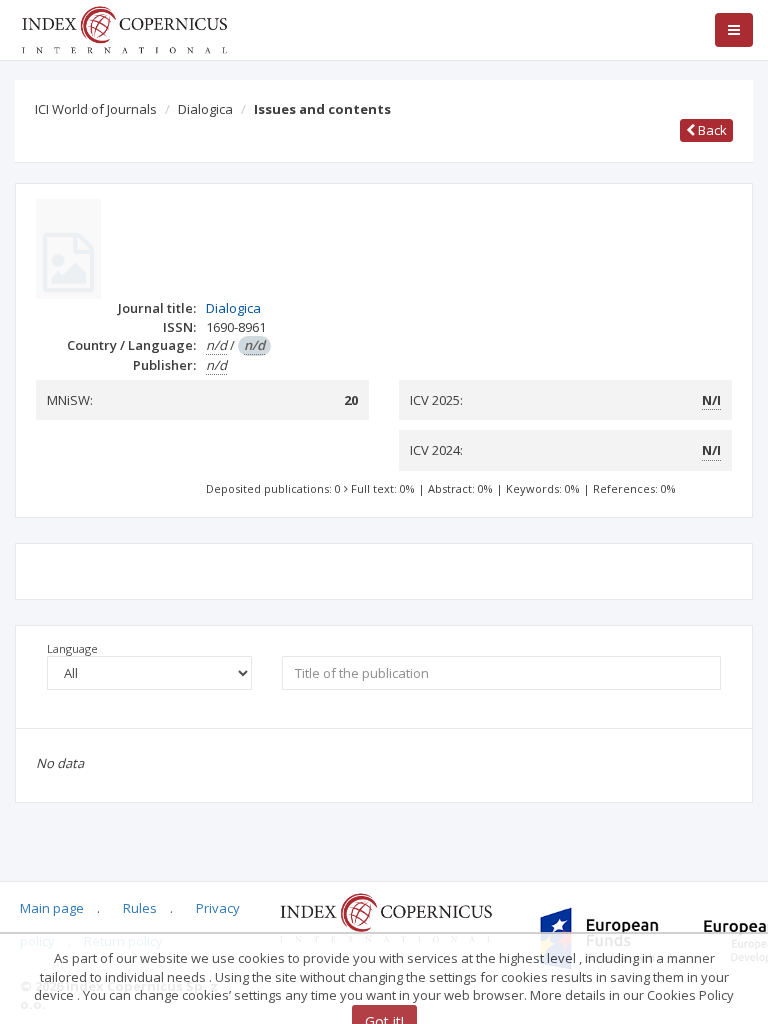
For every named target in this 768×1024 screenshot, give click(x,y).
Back (711, 130)
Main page (52, 908)
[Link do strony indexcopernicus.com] (385, 917)
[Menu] (734, 30)
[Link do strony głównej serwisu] (124, 28)
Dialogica (205, 109)
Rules (140, 908)
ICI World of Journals (96, 109)
